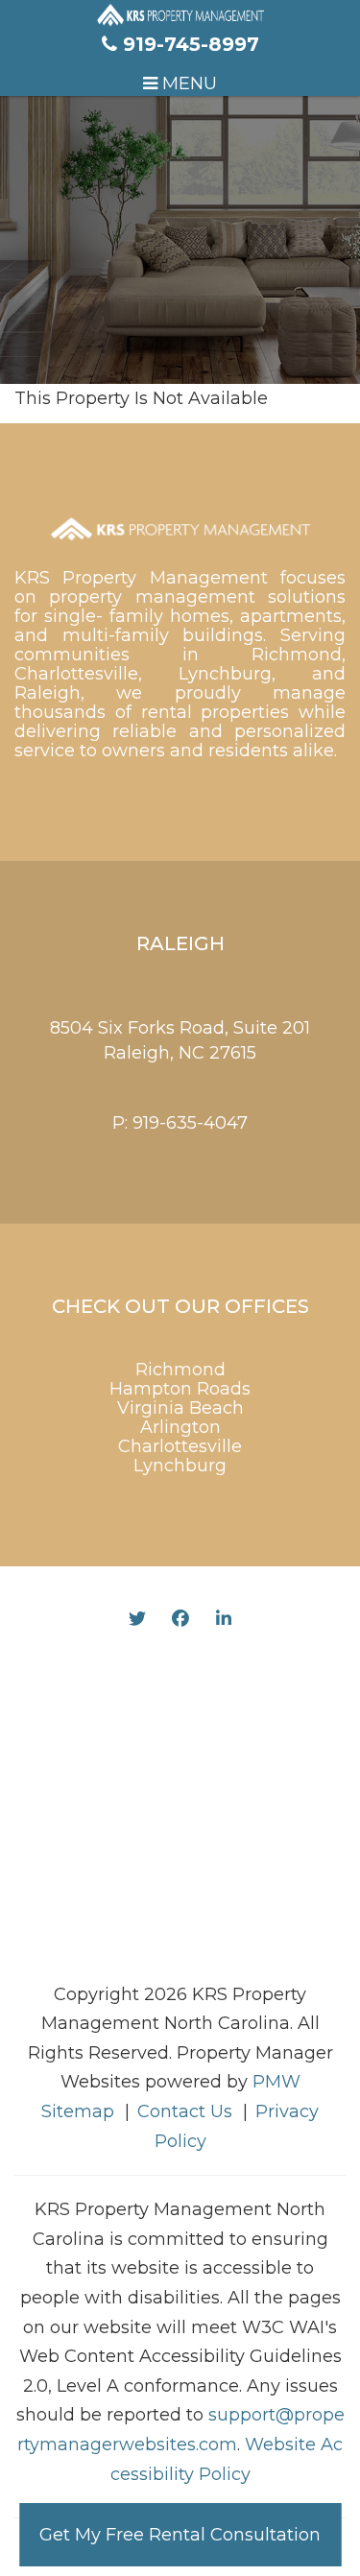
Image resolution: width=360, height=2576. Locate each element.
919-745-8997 (191, 44)
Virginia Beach (180, 1408)
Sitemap (78, 2111)
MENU (187, 83)
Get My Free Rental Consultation (180, 2535)
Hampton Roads (180, 1389)
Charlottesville (180, 1446)
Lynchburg (180, 1466)
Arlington (180, 1427)
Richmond (180, 1370)
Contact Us (185, 2111)
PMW (276, 2082)
